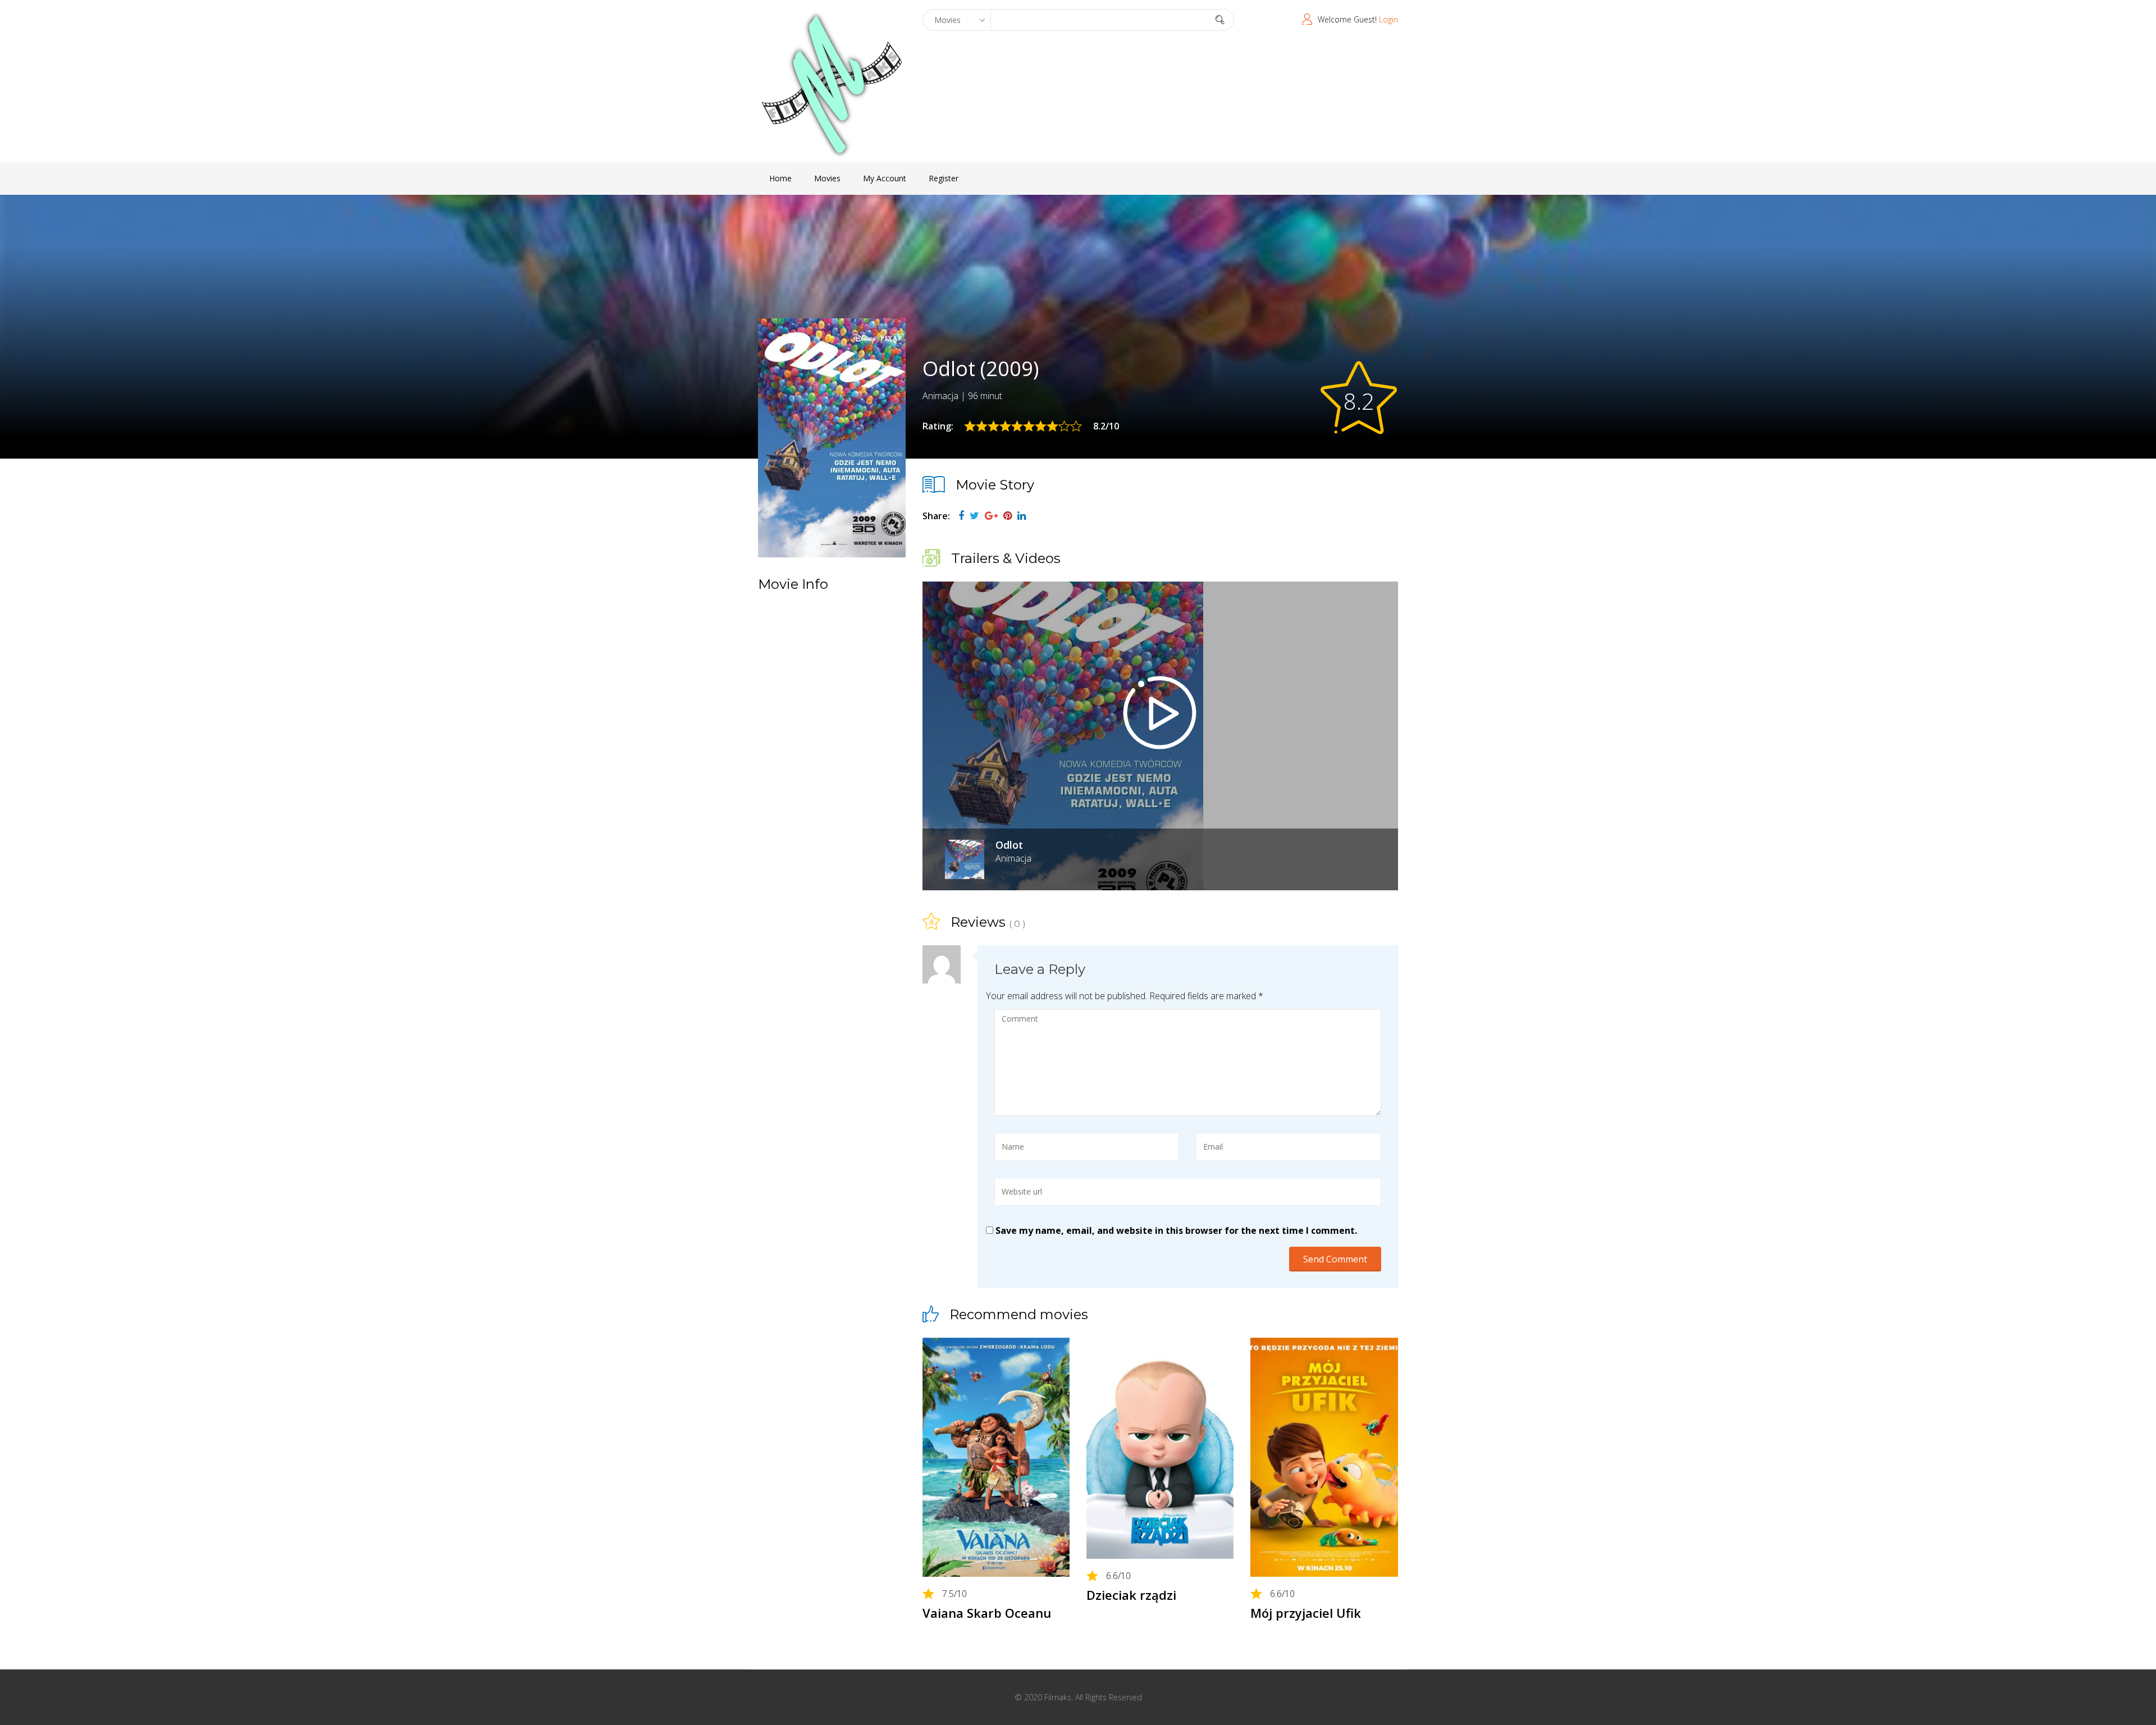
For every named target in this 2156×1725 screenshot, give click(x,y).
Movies (827, 178)
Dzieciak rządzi (1131, 1595)
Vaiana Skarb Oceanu (987, 1613)
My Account (885, 178)
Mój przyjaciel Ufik (1306, 1613)
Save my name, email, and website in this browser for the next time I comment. (1176, 1230)
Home (780, 178)
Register (944, 178)
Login (1388, 19)
